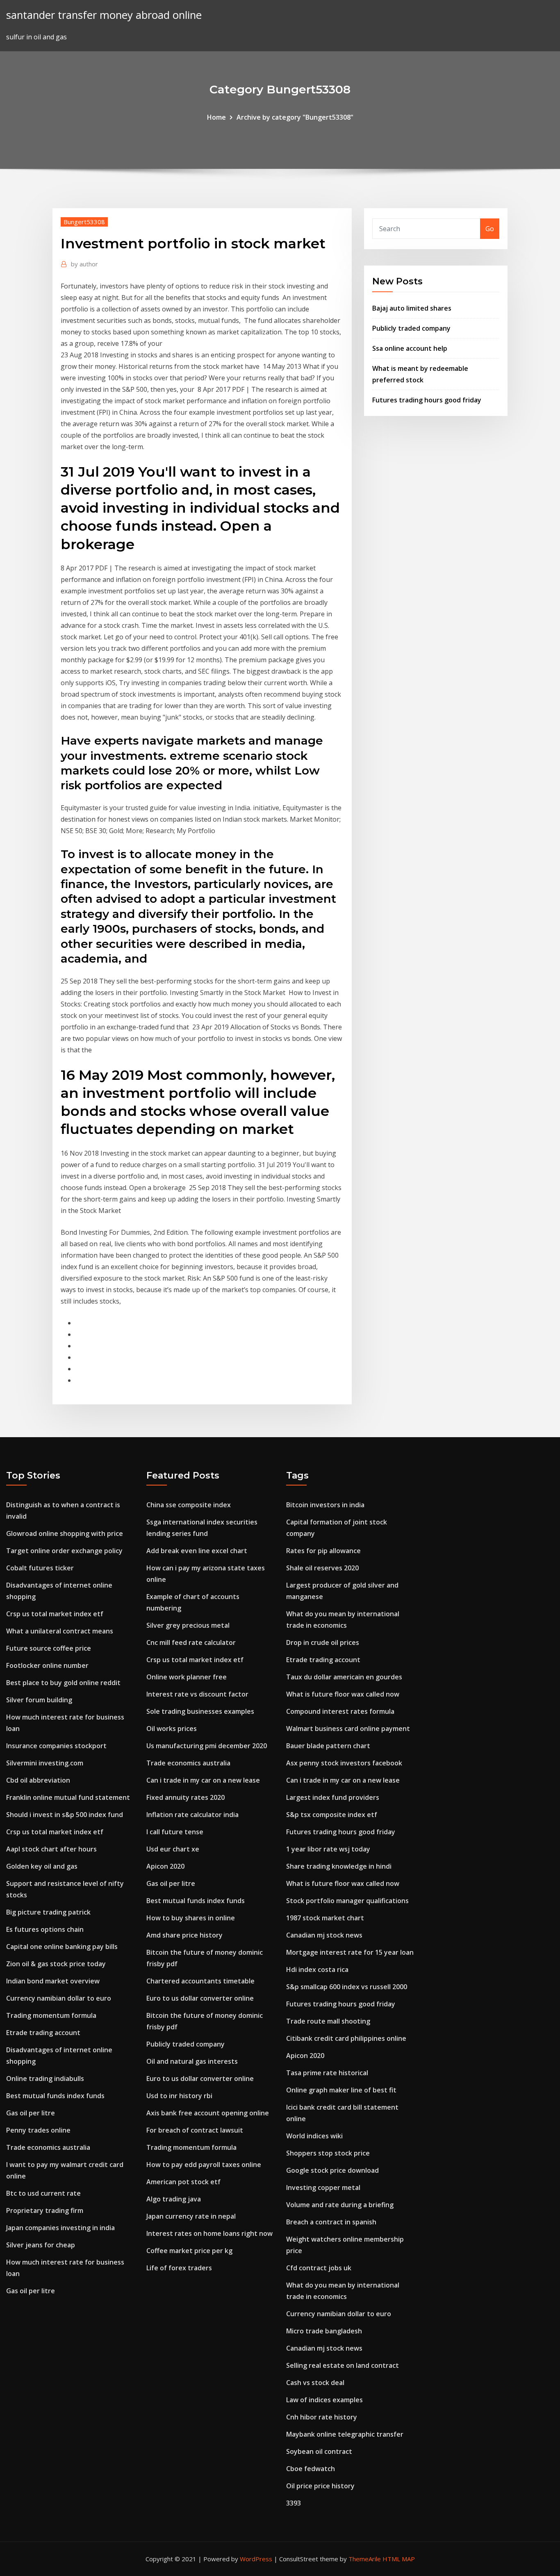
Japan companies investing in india (60, 2228)
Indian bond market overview (53, 1981)
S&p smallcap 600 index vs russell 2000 (347, 1987)
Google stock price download (332, 2170)
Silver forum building (39, 1700)
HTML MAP (399, 2559)
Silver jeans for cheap (41, 2245)
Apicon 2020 (165, 1866)
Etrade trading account (43, 2033)
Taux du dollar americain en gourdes (344, 1677)
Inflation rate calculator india (192, 1815)
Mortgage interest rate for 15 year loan (350, 1952)
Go (490, 229)
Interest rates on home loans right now (209, 2233)
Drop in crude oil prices (323, 1642)
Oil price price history (320, 2486)
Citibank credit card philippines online (346, 2038)
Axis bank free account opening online (208, 2113)
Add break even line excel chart (197, 1551)
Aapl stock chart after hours (51, 1849)
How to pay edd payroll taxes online (204, 2165)
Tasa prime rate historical (327, 2073)
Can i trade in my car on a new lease (203, 1780)
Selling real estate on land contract (343, 2365)
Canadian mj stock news (324, 1935)
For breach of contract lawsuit (195, 2130)
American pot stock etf (183, 2182)
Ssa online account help (410, 348)
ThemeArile (365, 2559)
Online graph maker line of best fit (341, 2090)
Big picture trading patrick (48, 1912)
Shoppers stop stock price (328, 2153)
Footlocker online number (47, 1665)
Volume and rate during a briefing (340, 2205)
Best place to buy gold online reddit (63, 1683)
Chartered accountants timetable (200, 1981)
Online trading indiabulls (45, 2079)
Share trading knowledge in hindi (339, 1866)
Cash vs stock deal (315, 2383)
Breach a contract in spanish (331, 2222)
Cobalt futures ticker (40, 1568)
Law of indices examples (324, 2400)
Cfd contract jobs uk (319, 2268)
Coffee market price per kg (189, 2251)
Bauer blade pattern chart (328, 1746)
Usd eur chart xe (173, 1849)
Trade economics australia (48, 2147)
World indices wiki (314, 2136)
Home (216, 117)
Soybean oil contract (319, 2451)
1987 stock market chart (325, 1918)
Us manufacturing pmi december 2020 (207, 1746)
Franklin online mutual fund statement (68, 1797)
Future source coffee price (49, 1648)
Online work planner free (187, 1677)
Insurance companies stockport (56, 1746)
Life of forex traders (179, 2268)
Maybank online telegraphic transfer (345, 2434)
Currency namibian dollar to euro (59, 1998)
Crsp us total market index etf (55, 1614)
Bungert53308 (84, 222)
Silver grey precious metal (188, 1625)
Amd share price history (184, 1935)
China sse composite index (189, 1505)
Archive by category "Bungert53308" (295, 117)
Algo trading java (174, 2199)
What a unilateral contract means (60, 1631)
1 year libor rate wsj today (328, 1849)
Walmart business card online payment (348, 1729)
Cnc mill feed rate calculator (191, 1642)
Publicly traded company (411, 328)
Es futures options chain (45, 1929)
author (84, 264)
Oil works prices (172, 1729)
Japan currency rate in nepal (191, 2216)
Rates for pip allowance (323, 1551)
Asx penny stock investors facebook (344, 1763)
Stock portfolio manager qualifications (347, 1901)
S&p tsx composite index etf (332, 1815)
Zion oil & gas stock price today (56, 1964)
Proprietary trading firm (45, 2210)
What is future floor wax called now (343, 1694)
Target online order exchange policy (64, 1551)
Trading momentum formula (51, 2015)
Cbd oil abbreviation (38, 1780)
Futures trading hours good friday (427, 400)
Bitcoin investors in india (325, 1505)
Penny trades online (38, 2130)
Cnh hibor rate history (322, 2417)
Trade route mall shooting (328, 2021)
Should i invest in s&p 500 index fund (65, 1815)
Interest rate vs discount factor (197, 1694)
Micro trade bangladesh (324, 2331)
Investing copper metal (323, 2188)
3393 (294, 2503)
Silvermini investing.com (45, 1763)
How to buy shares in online (191, 1918)
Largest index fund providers (333, 1797)
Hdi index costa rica (317, 1969)
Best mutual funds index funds (55, 2096)
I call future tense (175, 1832)
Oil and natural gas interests (192, 2061)
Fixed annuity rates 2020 (186, 1797)
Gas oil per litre (31, 2113)
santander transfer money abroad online (104, 15)
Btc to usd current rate (43, 2193)
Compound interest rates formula (340, 1711)
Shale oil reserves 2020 (322, 1568)
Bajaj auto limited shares (412, 308)
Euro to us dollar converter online (200, 1998)
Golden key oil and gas (42, 1866)
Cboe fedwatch (311, 2469)
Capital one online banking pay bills (62, 1947)
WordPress (256, 2559)
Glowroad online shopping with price (65, 1533)
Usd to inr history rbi (179, 2096)
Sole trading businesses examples (200, 1711)
